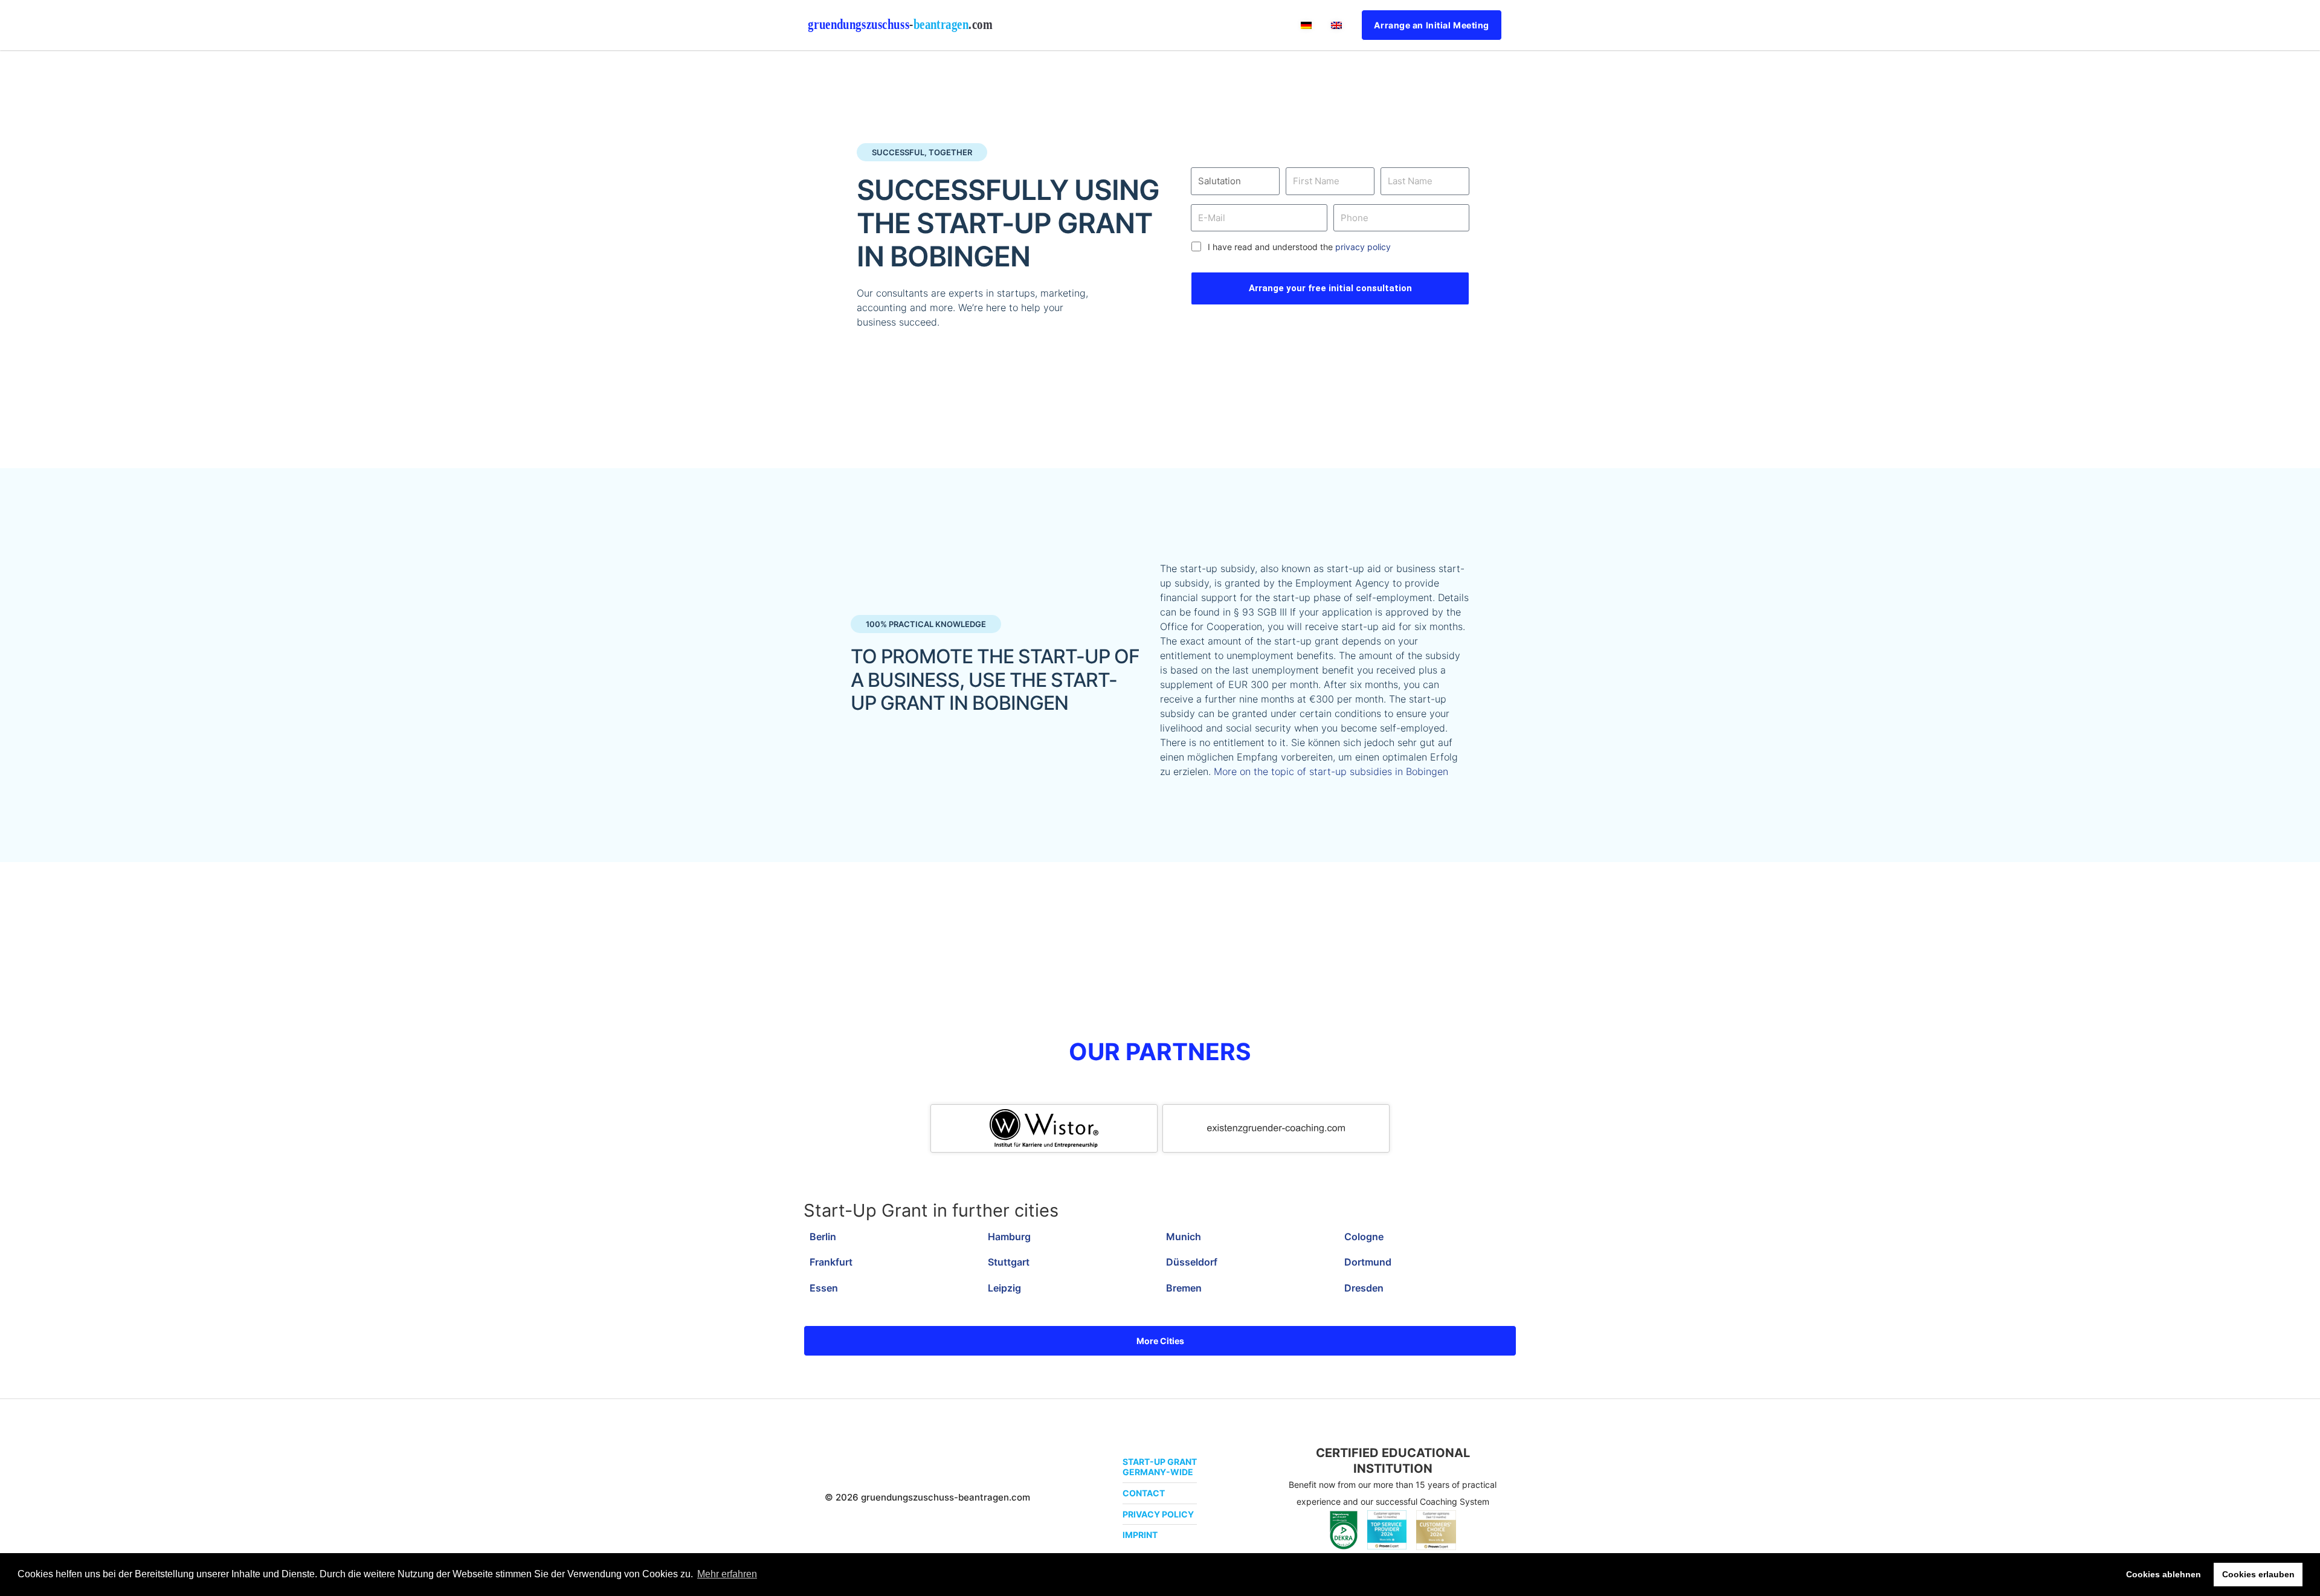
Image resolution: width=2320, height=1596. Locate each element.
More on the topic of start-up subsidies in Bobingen (1331, 771)
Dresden (1364, 1288)
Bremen (1184, 1288)
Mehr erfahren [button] (727, 1574)
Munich (1184, 1237)
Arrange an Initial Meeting (1432, 25)
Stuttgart (1009, 1262)
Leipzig (1004, 1288)
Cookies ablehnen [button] (2164, 1574)
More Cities (1160, 1341)
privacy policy (1363, 247)
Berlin (823, 1237)
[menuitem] (1306, 25)
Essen (824, 1288)
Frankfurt (831, 1262)
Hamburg (1009, 1237)
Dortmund (1368, 1262)
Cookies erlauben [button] (2258, 1574)
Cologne (1364, 1237)
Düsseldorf (1192, 1262)
